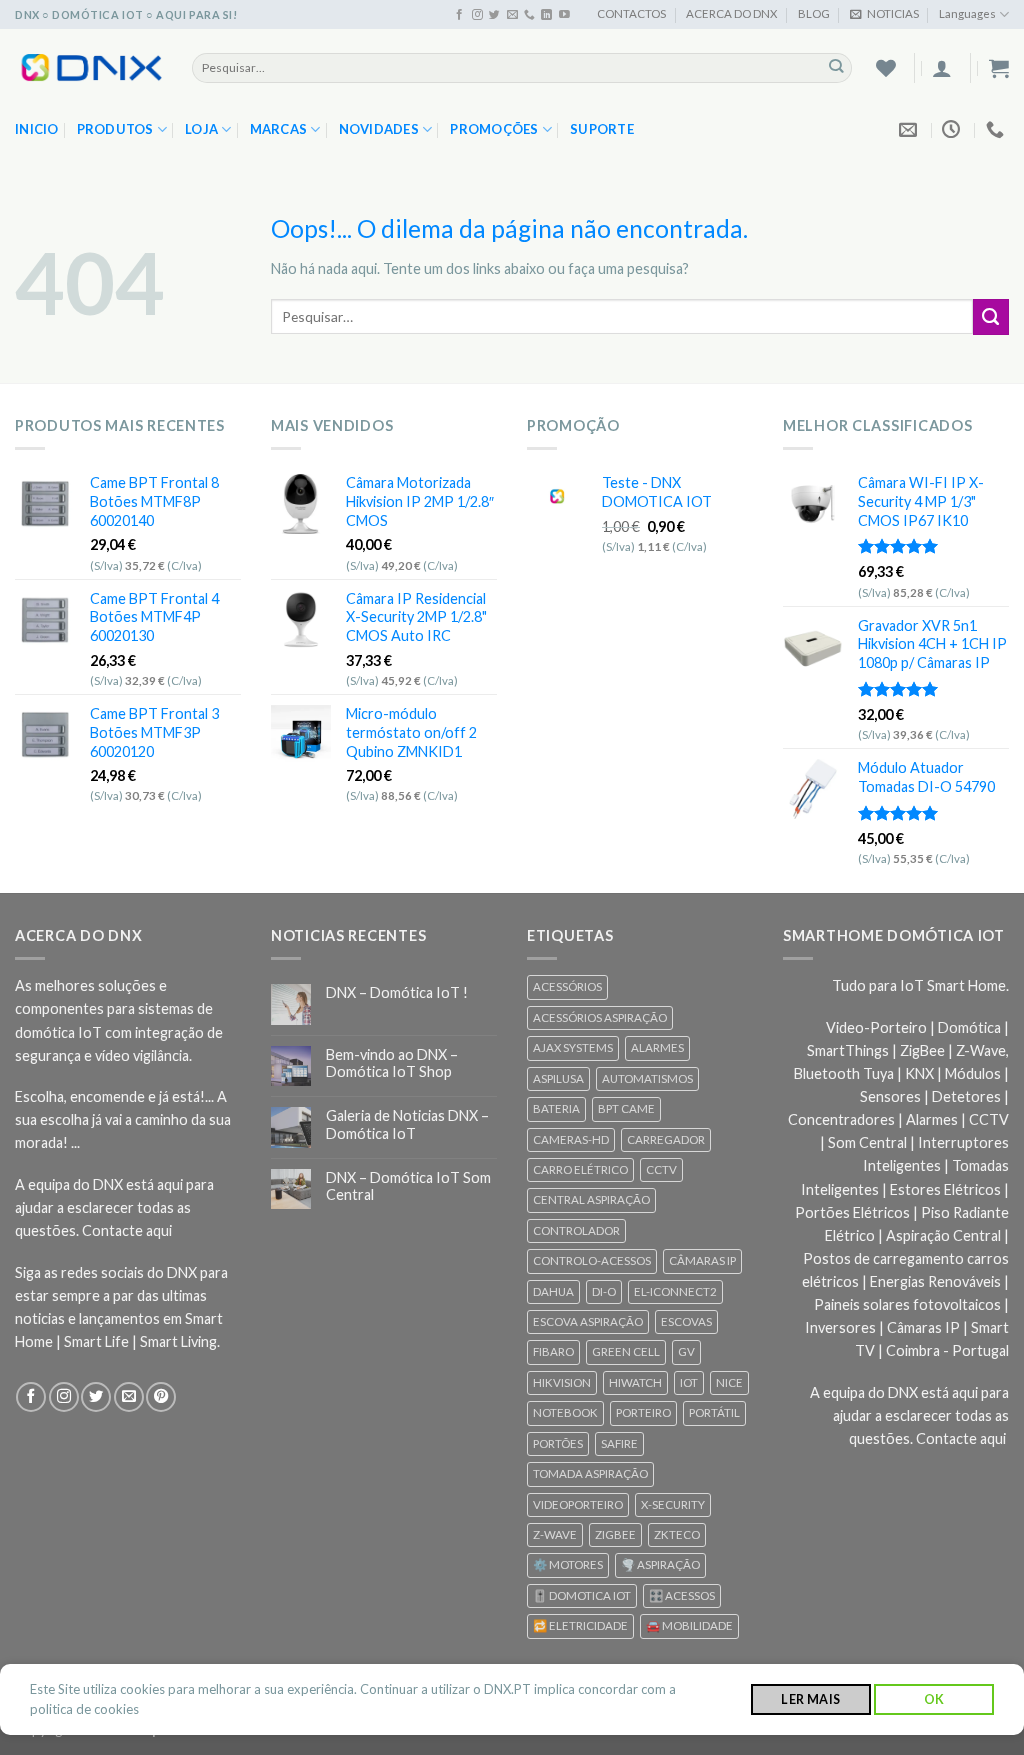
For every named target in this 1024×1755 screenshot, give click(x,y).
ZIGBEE (615, 1534)
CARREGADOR (666, 1139)
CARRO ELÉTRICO (580, 1169)
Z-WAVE (555, 1534)
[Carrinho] (999, 68)
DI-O (604, 1291)
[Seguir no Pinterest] (161, 1397)
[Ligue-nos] (529, 15)
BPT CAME (626, 1108)
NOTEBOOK (565, 1412)
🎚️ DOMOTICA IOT (582, 1595)
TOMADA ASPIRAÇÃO (590, 1473)
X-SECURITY (673, 1504)
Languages (967, 13)
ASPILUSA (558, 1078)
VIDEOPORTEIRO (578, 1504)
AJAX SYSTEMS (573, 1047)
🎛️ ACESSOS (682, 1595)
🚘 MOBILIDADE (689, 1625)
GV (686, 1351)
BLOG (814, 13)
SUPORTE (602, 129)
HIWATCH (635, 1382)
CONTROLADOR (576, 1230)
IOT (689, 1382)
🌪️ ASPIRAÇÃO (660, 1564)
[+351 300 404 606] (997, 130)
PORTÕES (558, 1443)
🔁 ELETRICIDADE (580, 1625)
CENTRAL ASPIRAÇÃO (591, 1199)
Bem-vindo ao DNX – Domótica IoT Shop (392, 1063)
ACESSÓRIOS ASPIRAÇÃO (600, 1017)
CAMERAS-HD (571, 1139)
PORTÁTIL (714, 1412)
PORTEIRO (643, 1412)
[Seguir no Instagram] (477, 15)
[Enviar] (836, 67)
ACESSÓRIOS (567, 986)
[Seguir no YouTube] (564, 15)
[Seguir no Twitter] (494, 15)
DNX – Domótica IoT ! (397, 992)
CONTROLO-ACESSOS (592, 1260)
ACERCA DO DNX (731, 13)
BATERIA (556, 1108)
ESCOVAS (686, 1321)
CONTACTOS (631, 13)
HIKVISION (562, 1382)
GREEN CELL (626, 1351)
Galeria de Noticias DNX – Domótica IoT (407, 1124)
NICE (729, 1382)
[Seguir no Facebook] (459, 15)
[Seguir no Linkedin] (546, 15)
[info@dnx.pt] (910, 130)
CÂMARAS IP (702, 1260)
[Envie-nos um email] (512, 15)
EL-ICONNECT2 (675, 1291)
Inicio (37, 129)
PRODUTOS (115, 129)
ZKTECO (677, 1534)
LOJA (201, 129)
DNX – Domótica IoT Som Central (408, 1186)
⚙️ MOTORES (568, 1564)
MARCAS (279, 129)
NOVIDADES (379, 129)
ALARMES (657, 1047)
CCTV (661, 1169)
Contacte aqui (127, 1230)
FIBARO (553, 1351)
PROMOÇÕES (494, 129)
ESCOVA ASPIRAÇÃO (588, 1321)
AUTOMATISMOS (647, 1078)
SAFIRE (619, 1443)
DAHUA (553, 1291)
